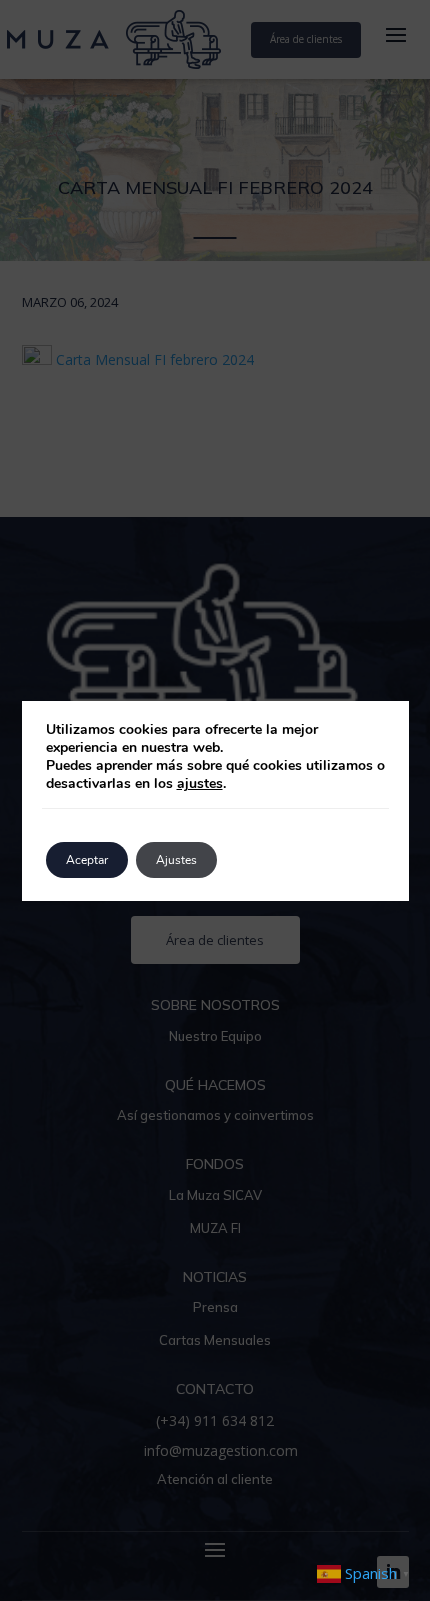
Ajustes (176, 860)
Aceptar (87, 860)
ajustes (200, 784)
